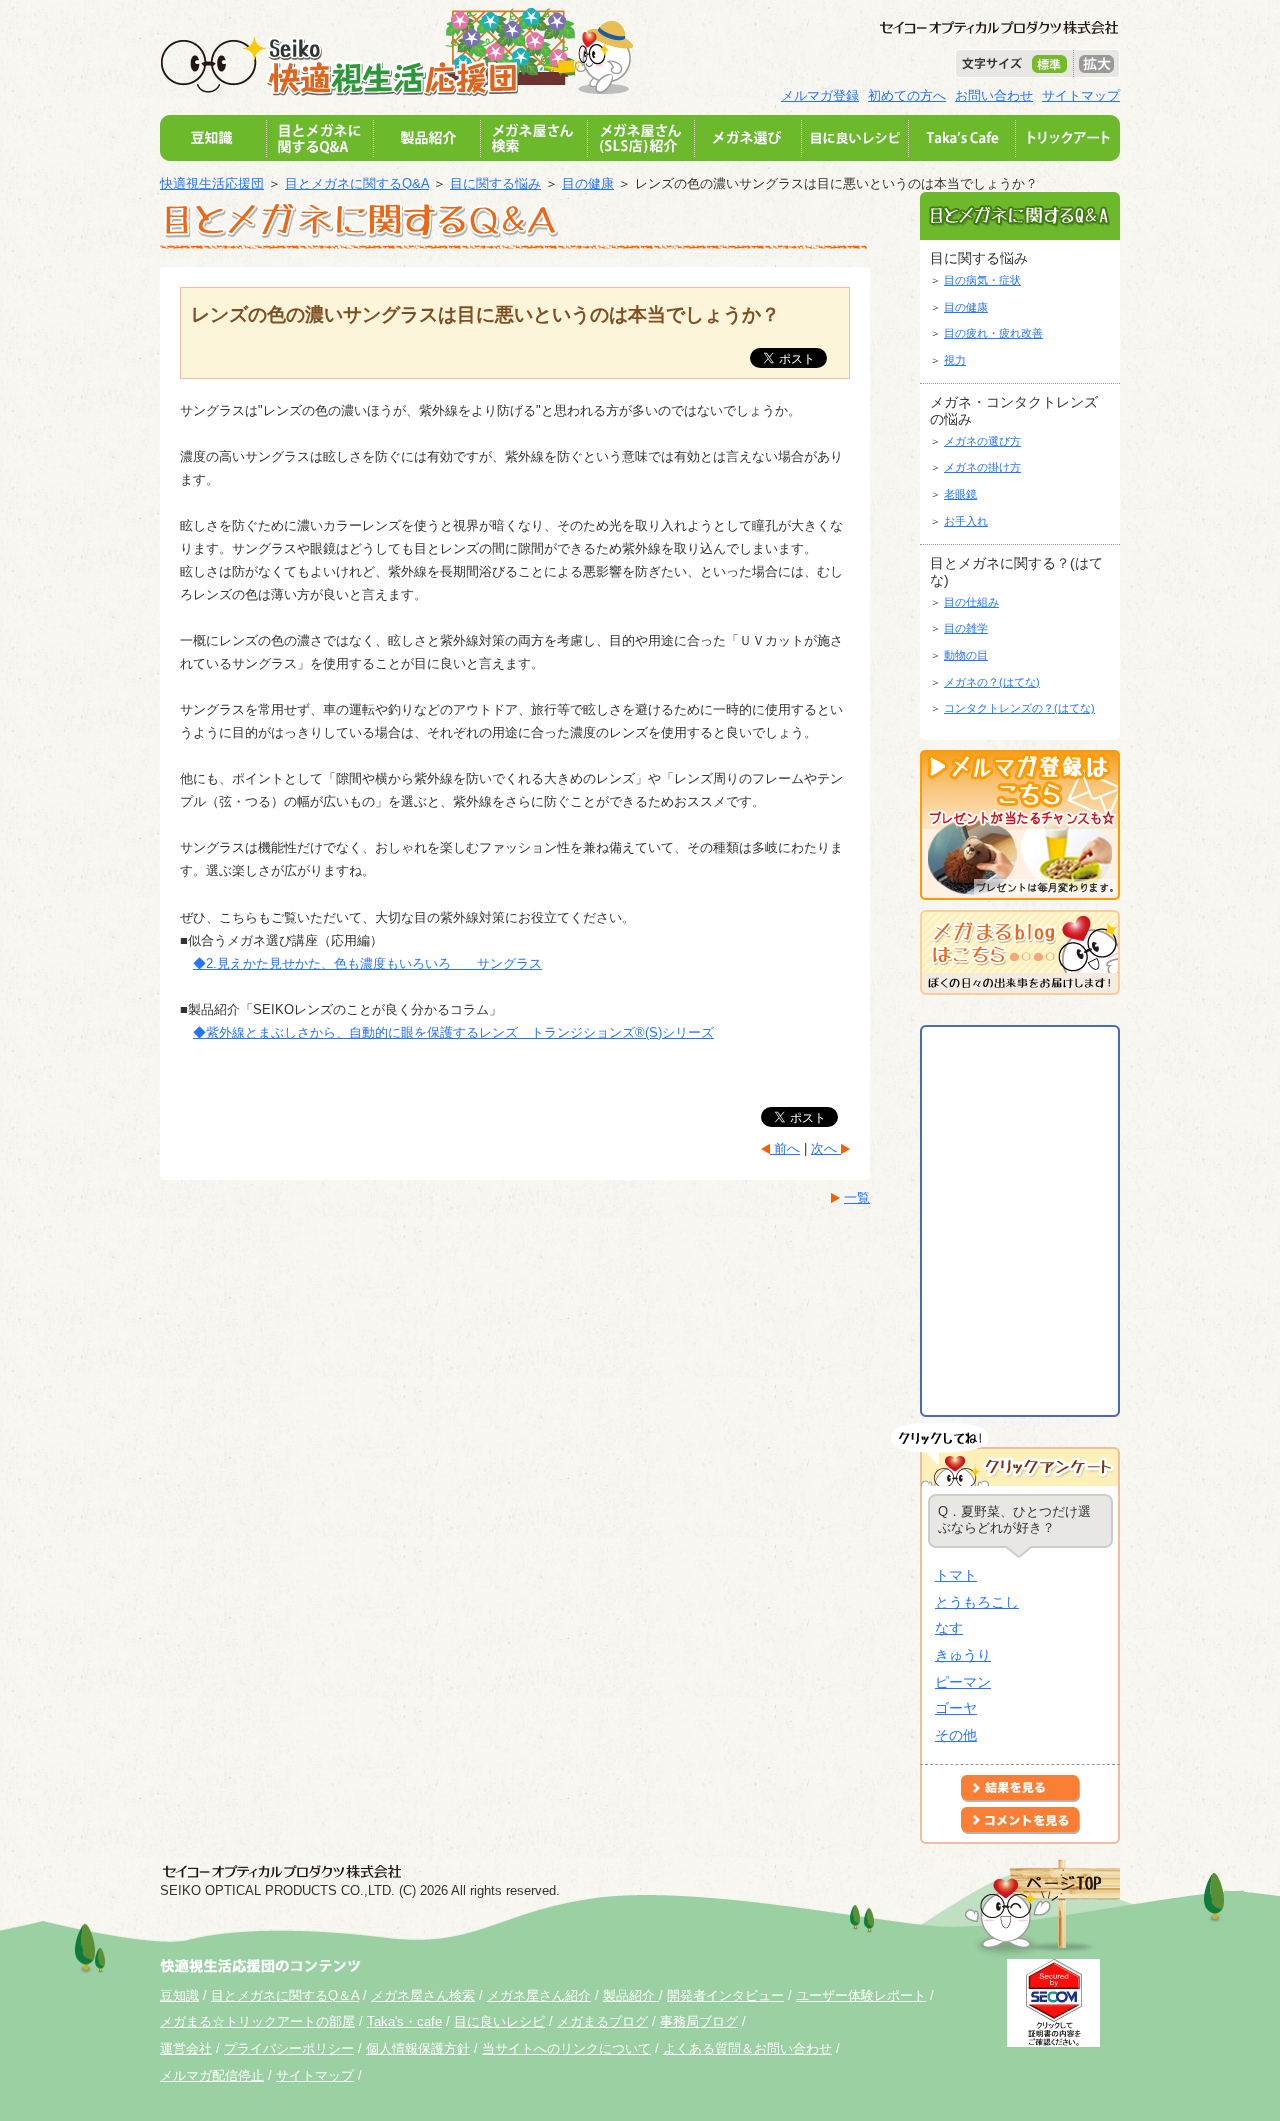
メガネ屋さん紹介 (539, 1995)
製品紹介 (631, 1995)
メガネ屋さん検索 (423, 1995)
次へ (826, 1148)
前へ (785, 1148)
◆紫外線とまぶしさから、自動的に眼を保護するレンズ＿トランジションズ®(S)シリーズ (453, 1032)
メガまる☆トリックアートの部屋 (257, 2021)
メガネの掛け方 (982, 467)
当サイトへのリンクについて (566, 2048)
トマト (956, 1575)
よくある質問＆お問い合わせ (747, 2048)
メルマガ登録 (820, 95)
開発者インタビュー (725, 1995)
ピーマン (963, 1682)
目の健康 (588, 183)
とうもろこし (977, 1602)
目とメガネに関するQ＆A (285, 1995)
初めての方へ (907, 95)
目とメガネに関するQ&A (357, 183)
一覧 (857, 1197)
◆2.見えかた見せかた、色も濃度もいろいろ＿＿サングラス (367, 963)
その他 (956, 1735)
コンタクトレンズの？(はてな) (1019, 708)
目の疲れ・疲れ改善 (993, 333)
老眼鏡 (960, 494)
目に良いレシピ (499, 2021)
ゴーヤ (956, 1708)
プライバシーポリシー (289, 2048)
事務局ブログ (699, 2021)
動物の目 (966, 655)
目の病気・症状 (982, 280)
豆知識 (179, 1995)
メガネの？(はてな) (992, 682)
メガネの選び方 (982, 441)
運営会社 (186, 2048)
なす (949, 1628)
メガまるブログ (602, 2021)
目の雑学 (966, 628)
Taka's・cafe (404, 2021)
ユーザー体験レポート (861, 1995)
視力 (955, 360)
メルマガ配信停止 (212, 2075)
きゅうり (963, 1655)
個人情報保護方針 (418, 2048)
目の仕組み (971, 602)
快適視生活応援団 (212, 183)
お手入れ (966, 521)
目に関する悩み (495, 183)
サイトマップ (1081, 95)
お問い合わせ (994, 95)
